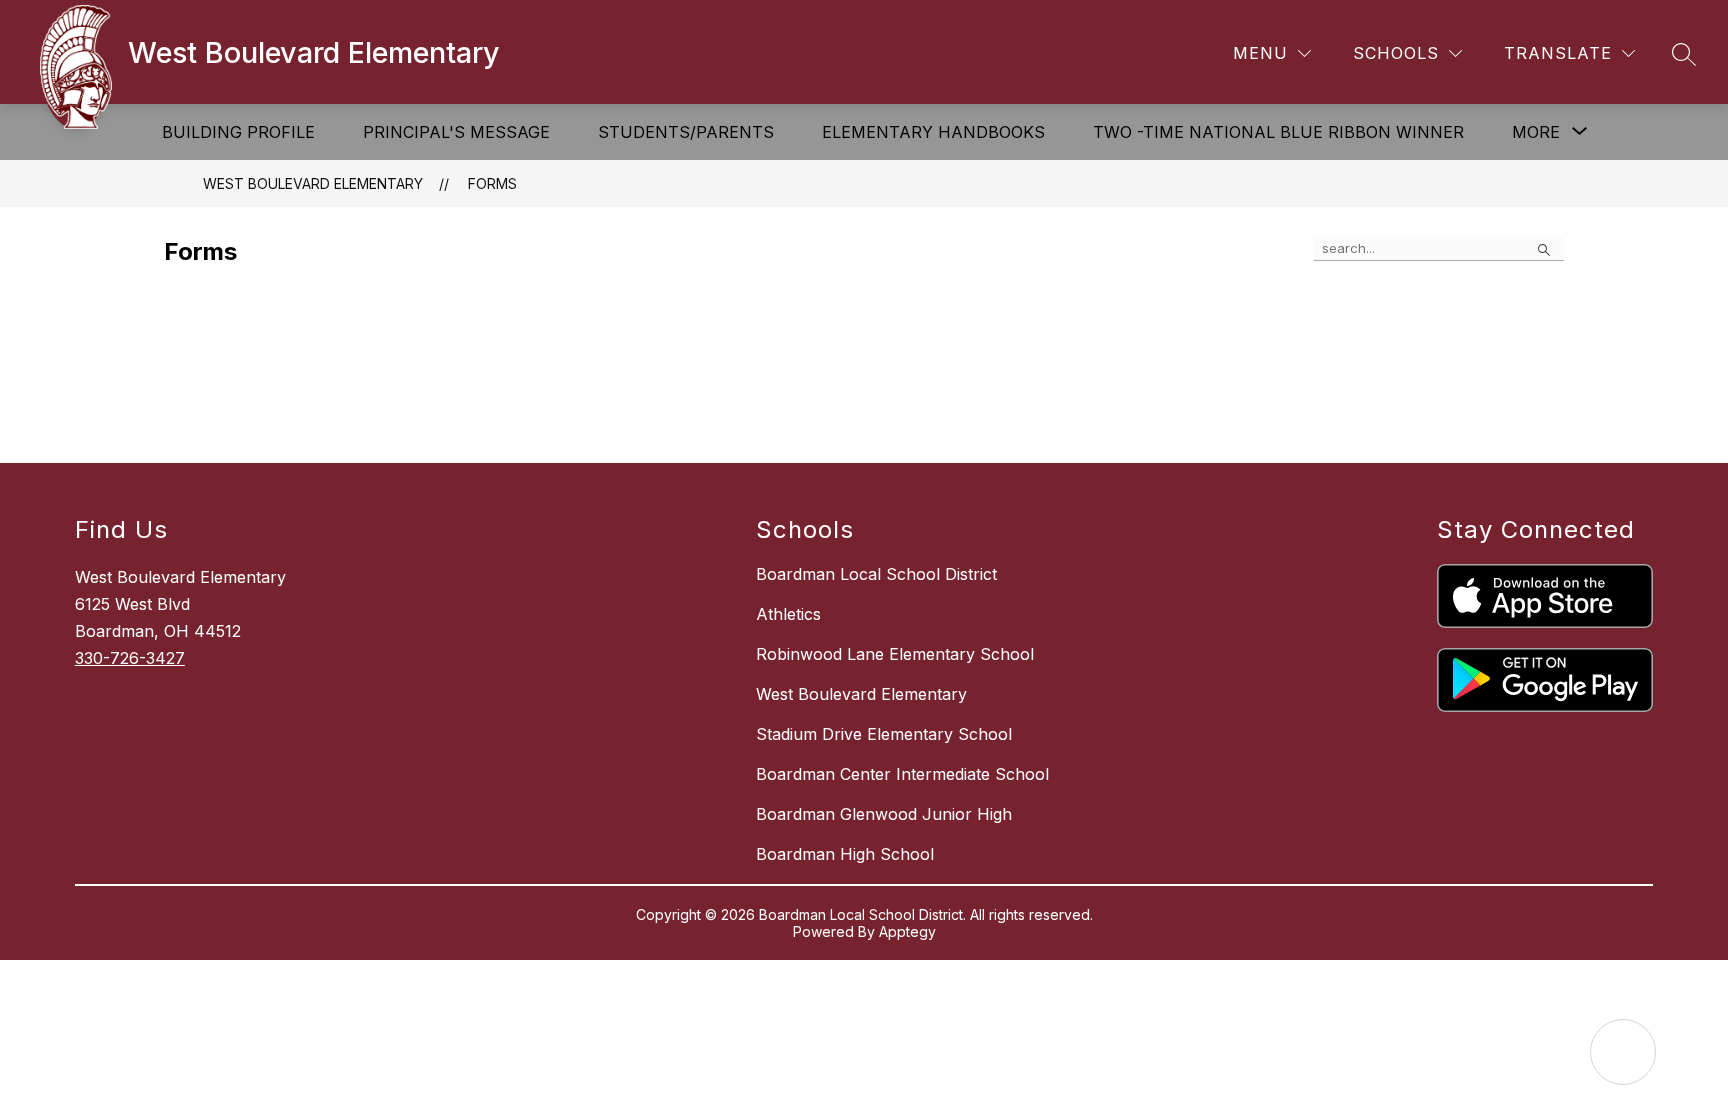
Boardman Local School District (876, 574)
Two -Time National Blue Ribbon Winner (1278, 132)
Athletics (788, 614)
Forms (492, 183)
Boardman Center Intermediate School (902, 774)
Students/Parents (686, 132)
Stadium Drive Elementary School (884, 734)
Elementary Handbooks (933, 132)
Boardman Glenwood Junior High (884, 814)
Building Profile (238, 132)
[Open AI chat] (1623, 1052)
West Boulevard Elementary (313, 183)
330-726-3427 (130, 658)
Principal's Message (456, 132)
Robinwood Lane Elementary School (895, 654)
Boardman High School (845, 854)
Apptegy (907, 931)
